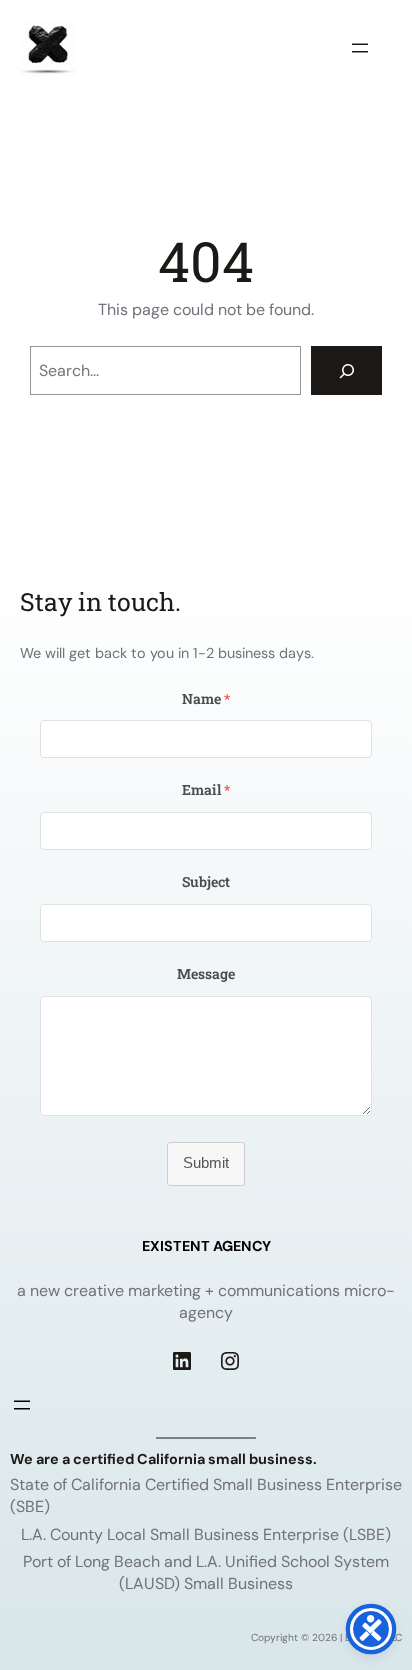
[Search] (346, 370)
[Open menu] (360, 48)
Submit (206, 1163)
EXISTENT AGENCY (206, 1246)
